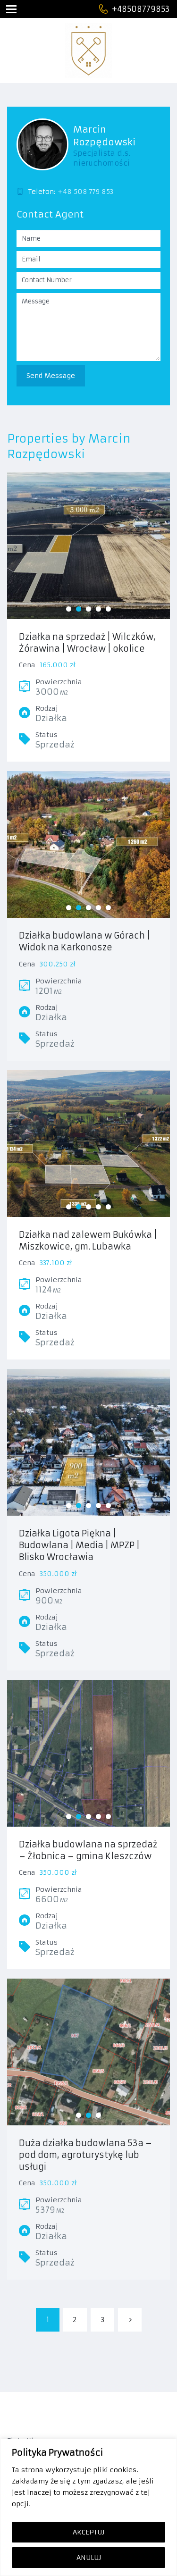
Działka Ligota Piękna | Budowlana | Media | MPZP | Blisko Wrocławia (79, 1545)
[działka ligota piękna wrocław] (88, 1443)
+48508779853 (141, 9)
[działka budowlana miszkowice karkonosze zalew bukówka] (88, 1144)
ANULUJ (89, 2558)
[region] (88, 2507)
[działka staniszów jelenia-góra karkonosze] (88, 845)
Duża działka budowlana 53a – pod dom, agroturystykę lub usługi (85, 2155)
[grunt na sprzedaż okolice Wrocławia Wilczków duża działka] (88, 546)
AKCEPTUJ (88, 2532)
